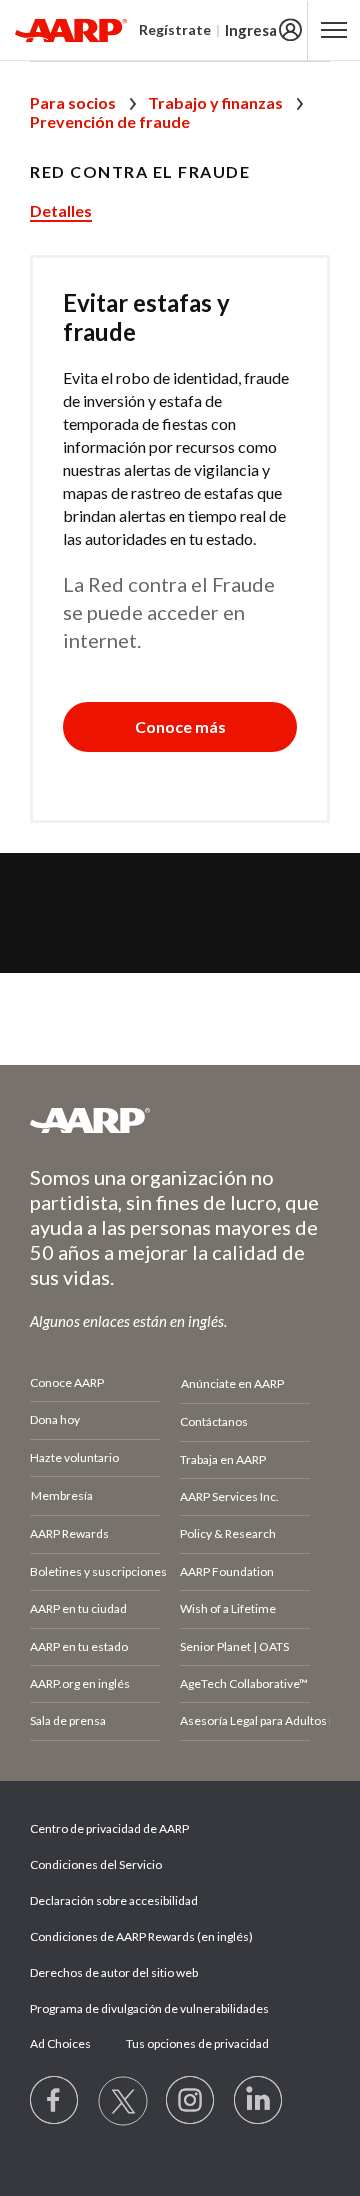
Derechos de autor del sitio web (114, 1972)
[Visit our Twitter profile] (123, 2101)
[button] (180, 727)
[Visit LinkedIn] (259, 2101)
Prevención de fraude (110, 121)
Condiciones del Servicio (96, 1864)
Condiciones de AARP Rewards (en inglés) (141, 1936)
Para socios (73, 102)
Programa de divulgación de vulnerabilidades (149, 2008)
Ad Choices (60, 2043)
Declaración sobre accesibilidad (114, 1900)
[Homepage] (71, 30)
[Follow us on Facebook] (55, 2101)
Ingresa (251, 30)
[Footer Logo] (180, 1120)
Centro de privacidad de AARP (109, 1828)
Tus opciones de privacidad (197, 2043)
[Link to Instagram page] (191, 2101)
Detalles (61, 210)
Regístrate (175, 29)
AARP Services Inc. (229, 1496)
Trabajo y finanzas (215, 102)
